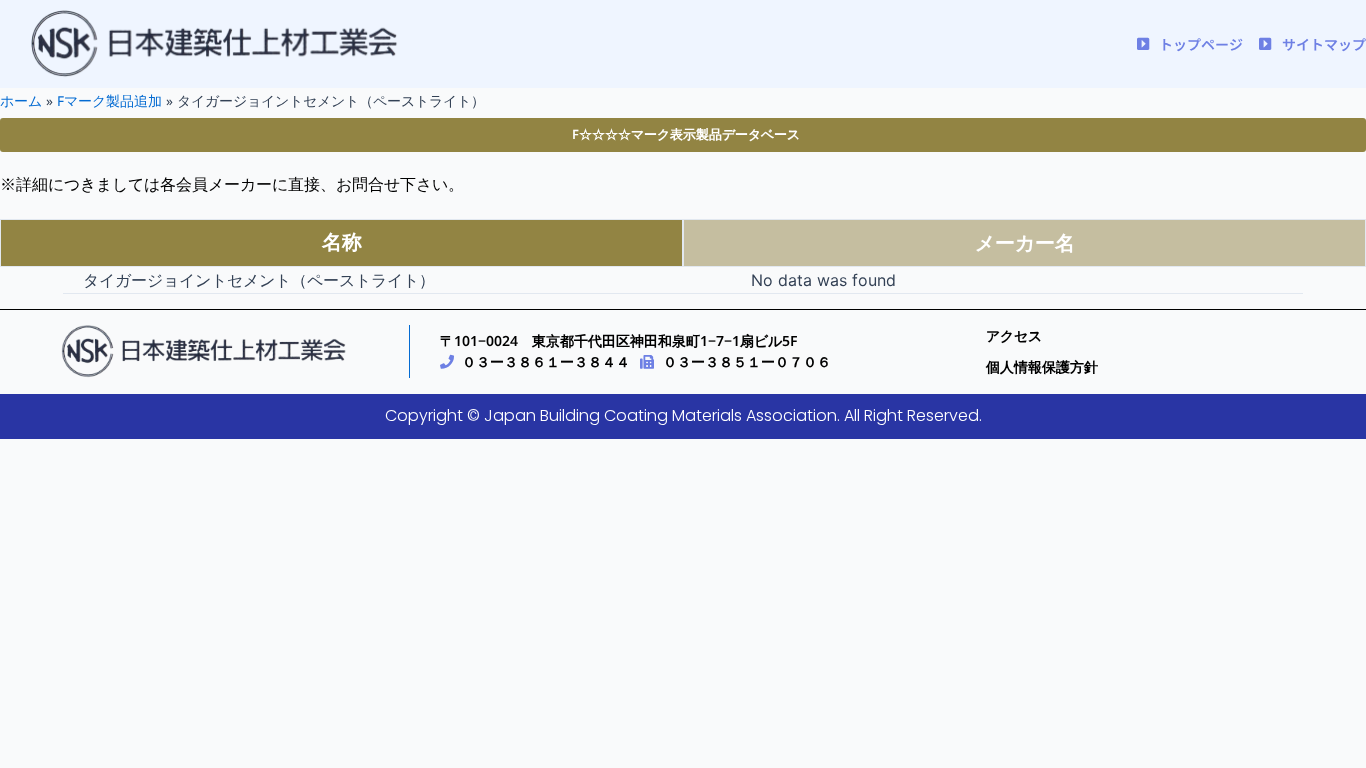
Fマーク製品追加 (109, 100)
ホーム (21, 100)
